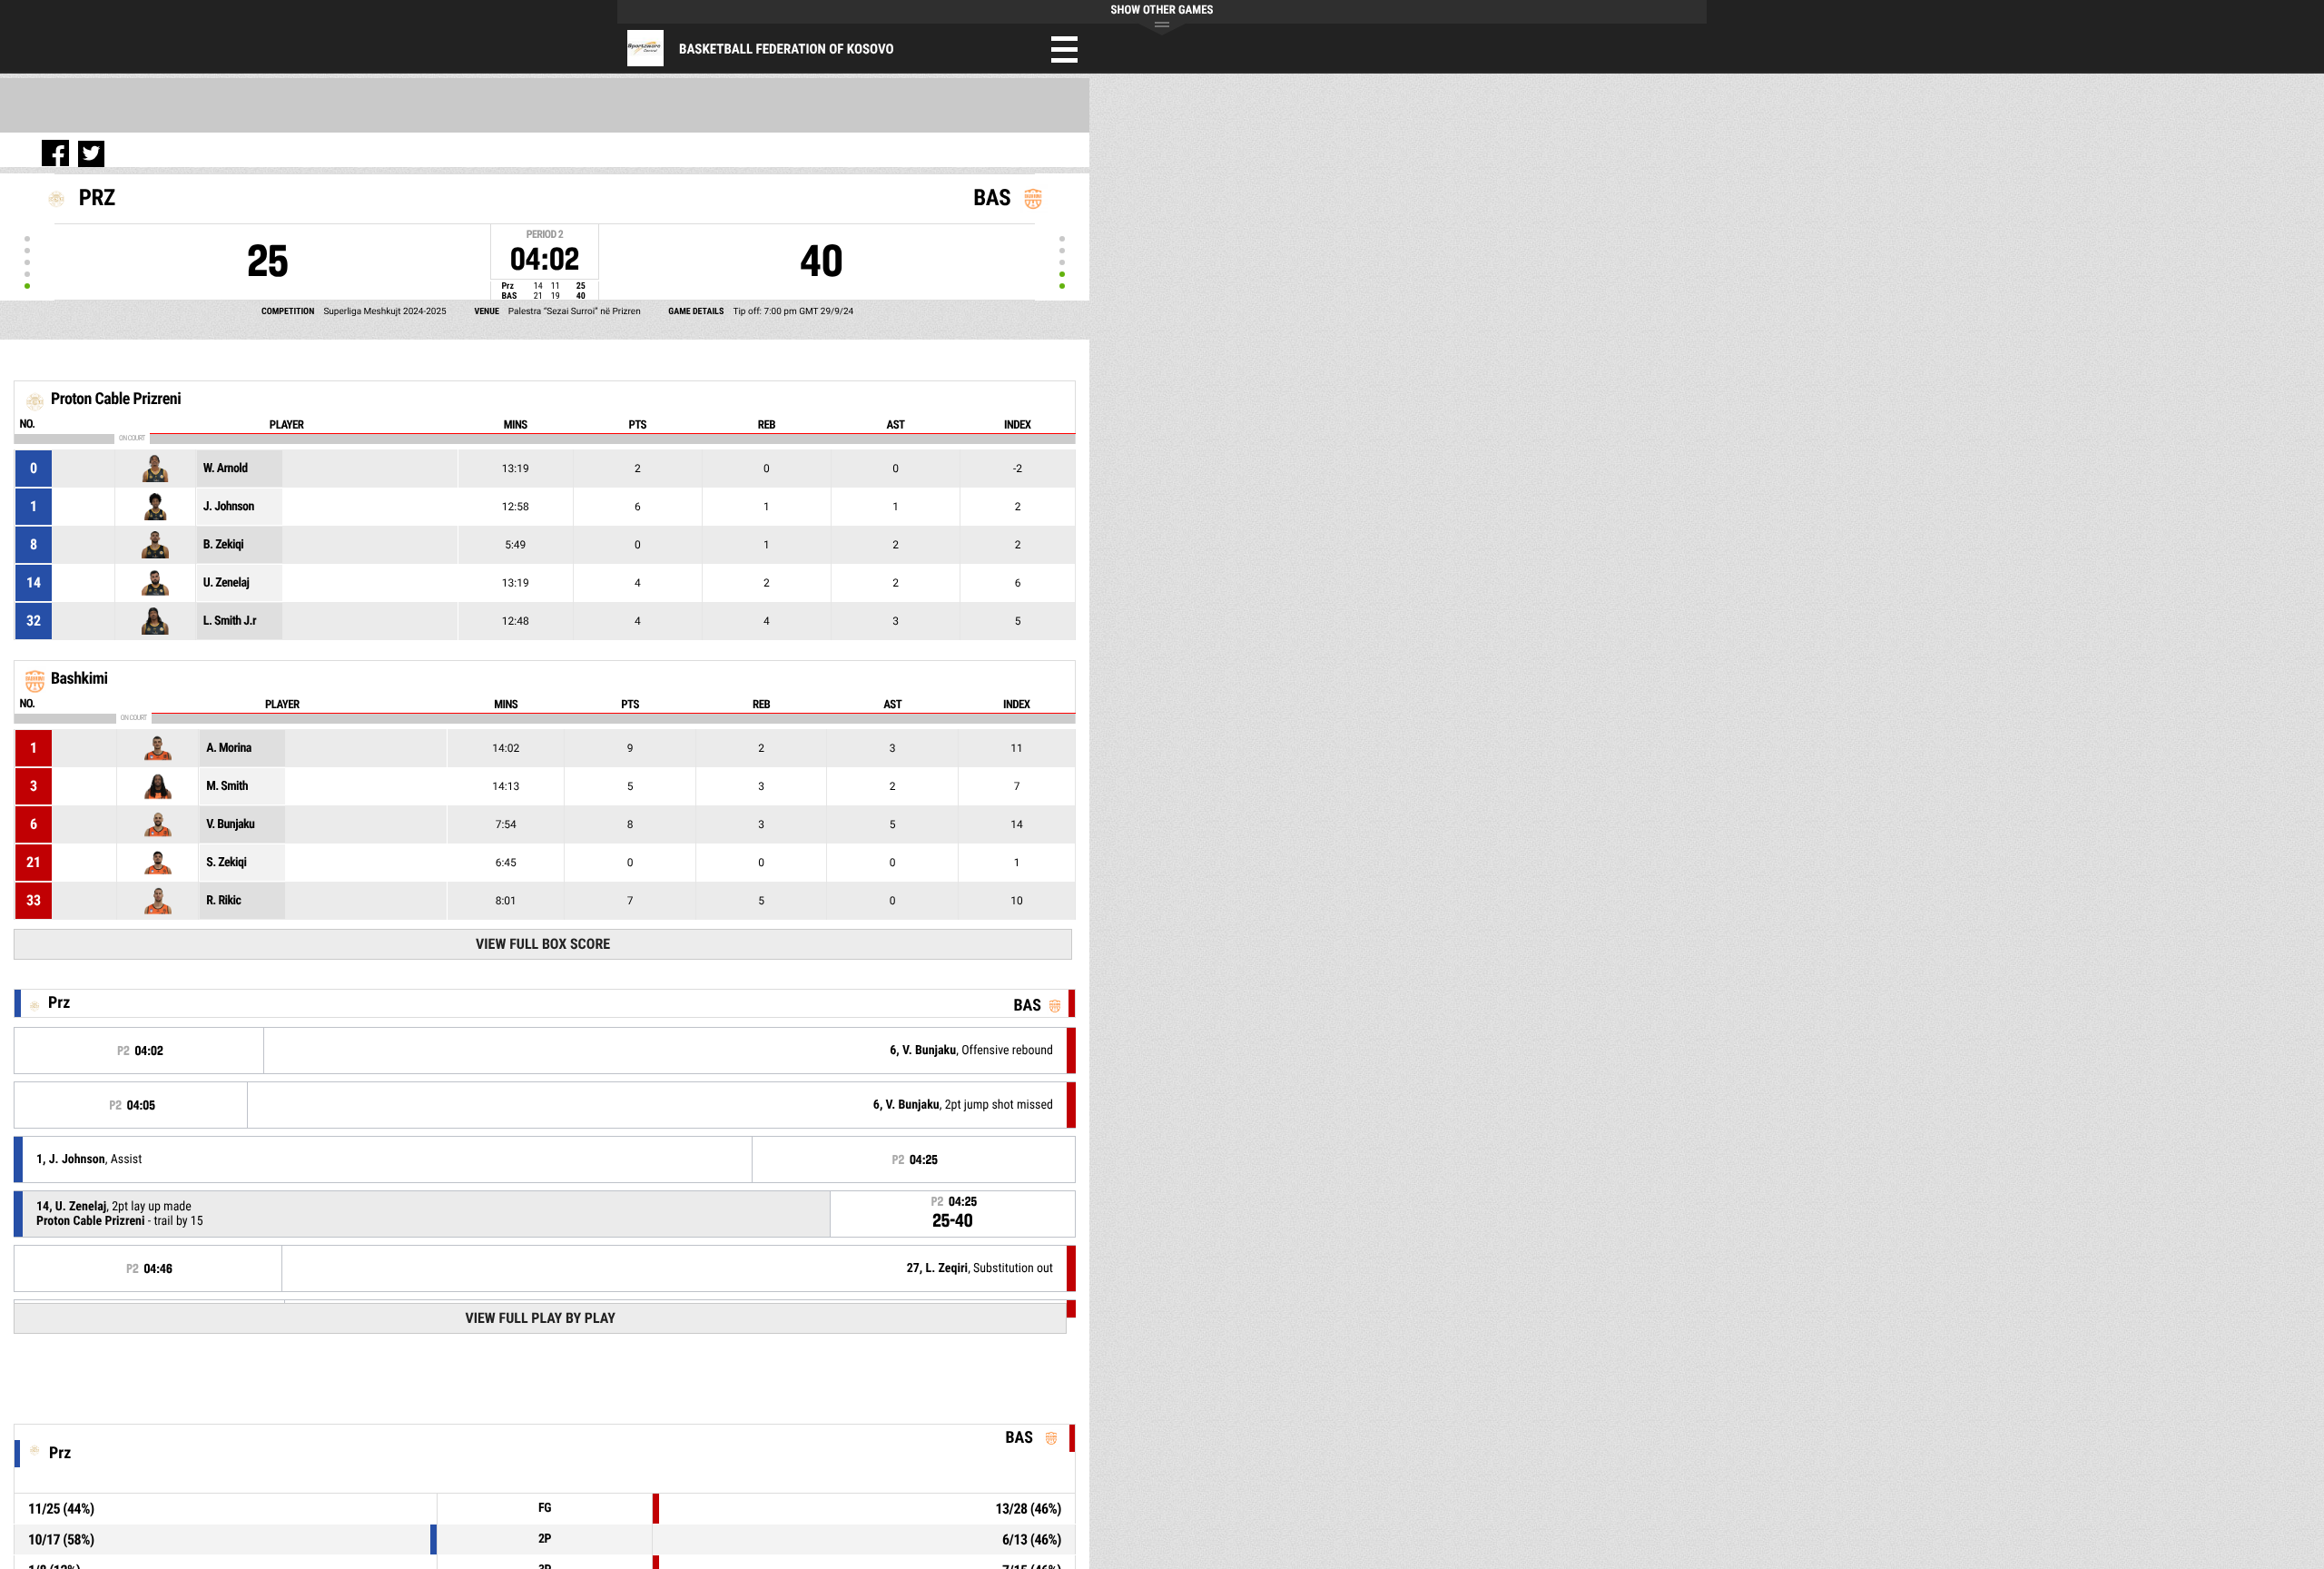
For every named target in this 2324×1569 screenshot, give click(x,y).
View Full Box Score (543, 944)
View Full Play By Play (540, 1318)
